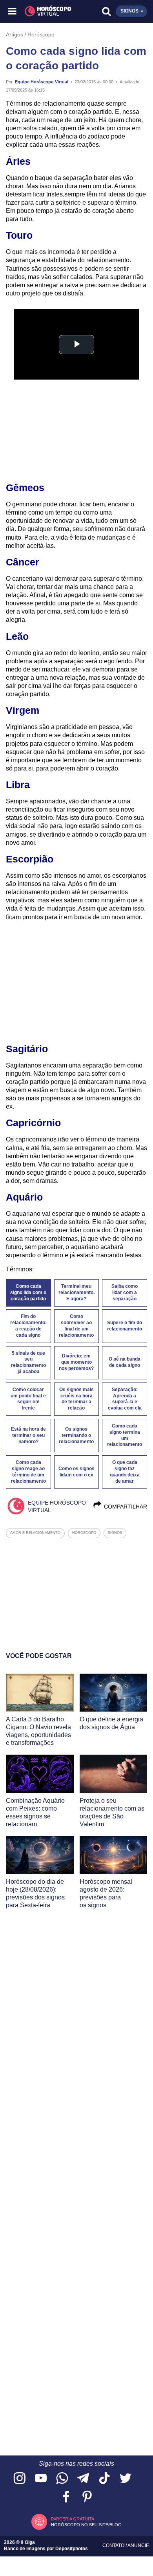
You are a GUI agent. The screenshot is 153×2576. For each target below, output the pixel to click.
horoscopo (84, 1533)
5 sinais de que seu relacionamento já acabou (28, 1363)
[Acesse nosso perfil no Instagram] (20, 2479)
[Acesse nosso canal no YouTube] (41, 2479)
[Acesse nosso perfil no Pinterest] (87, 2497)
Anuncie (138, 2545)
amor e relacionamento (35, 1533)
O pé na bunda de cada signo (125, 1362)
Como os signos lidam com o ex (76, 1472)
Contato (114, 2545)
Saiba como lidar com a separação (125, 1293)
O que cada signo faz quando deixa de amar (125, 1472)
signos (115, 1533)
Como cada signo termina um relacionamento (125, 1435)
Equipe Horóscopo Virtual (42, 82)
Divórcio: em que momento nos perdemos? (76, 1362)
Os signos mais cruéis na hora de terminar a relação (76, 1399)
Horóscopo (41, 34)
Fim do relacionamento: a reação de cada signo (28, 1326)
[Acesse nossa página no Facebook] (66, 2497)
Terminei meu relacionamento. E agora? (76, 1293)
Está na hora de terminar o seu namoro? (28, 1435)
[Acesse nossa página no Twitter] (126, 2479)
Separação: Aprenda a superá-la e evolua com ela (125, 1399)
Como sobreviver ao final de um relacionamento (76, 1326)
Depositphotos (72, 2549)
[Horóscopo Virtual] (45, 11)
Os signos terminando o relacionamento (76, 1435)
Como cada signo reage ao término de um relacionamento (28, 1472)
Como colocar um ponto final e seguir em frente (28, 1399)
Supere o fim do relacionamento (125, 1326)
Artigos (15, 34)
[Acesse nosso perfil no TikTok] (104, 2479)
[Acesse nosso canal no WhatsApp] (62, 2479)
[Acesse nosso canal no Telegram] (83, 2479)
